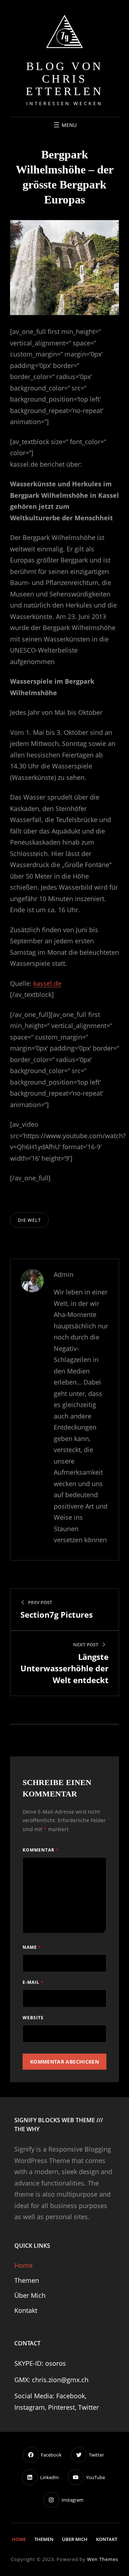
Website (33, 2018)
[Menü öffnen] (64, 125)
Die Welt (29, 1220)
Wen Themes (103, 2559)
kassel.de (47, 983)
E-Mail (33, 1982)
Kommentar (41, 1850)
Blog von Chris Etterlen (64, 79)
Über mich (30, 2295)
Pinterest (61, 2407)
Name (32, 1947)
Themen (27, 2280)
